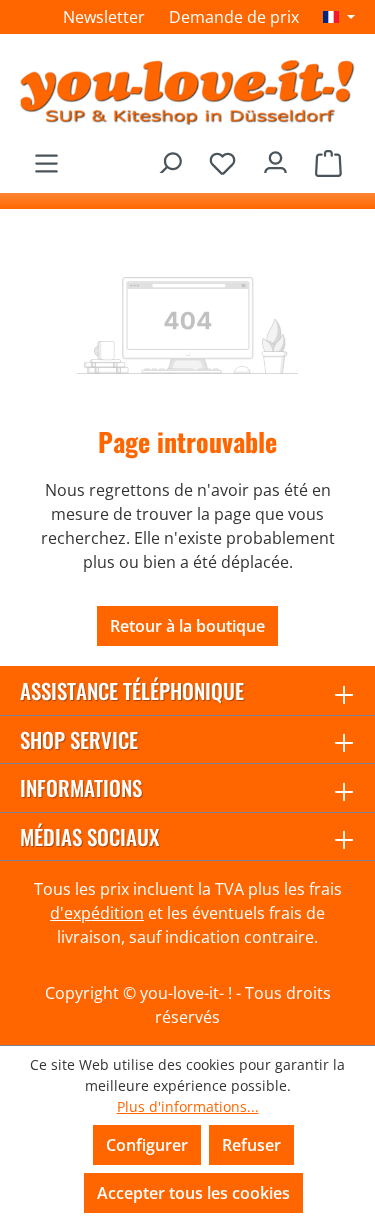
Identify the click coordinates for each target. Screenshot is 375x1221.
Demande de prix (234, 17)
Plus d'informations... (188, 1106)
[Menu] (46, 157)
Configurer (147, 1145)
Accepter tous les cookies (193, 1193)
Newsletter (104, 17)
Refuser (251, 1145)
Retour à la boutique (187, 626)
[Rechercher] (169, 157)
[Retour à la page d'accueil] (187, 91)
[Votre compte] (275, 157)
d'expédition (97, 913)
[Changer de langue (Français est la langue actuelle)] (339, 17)
